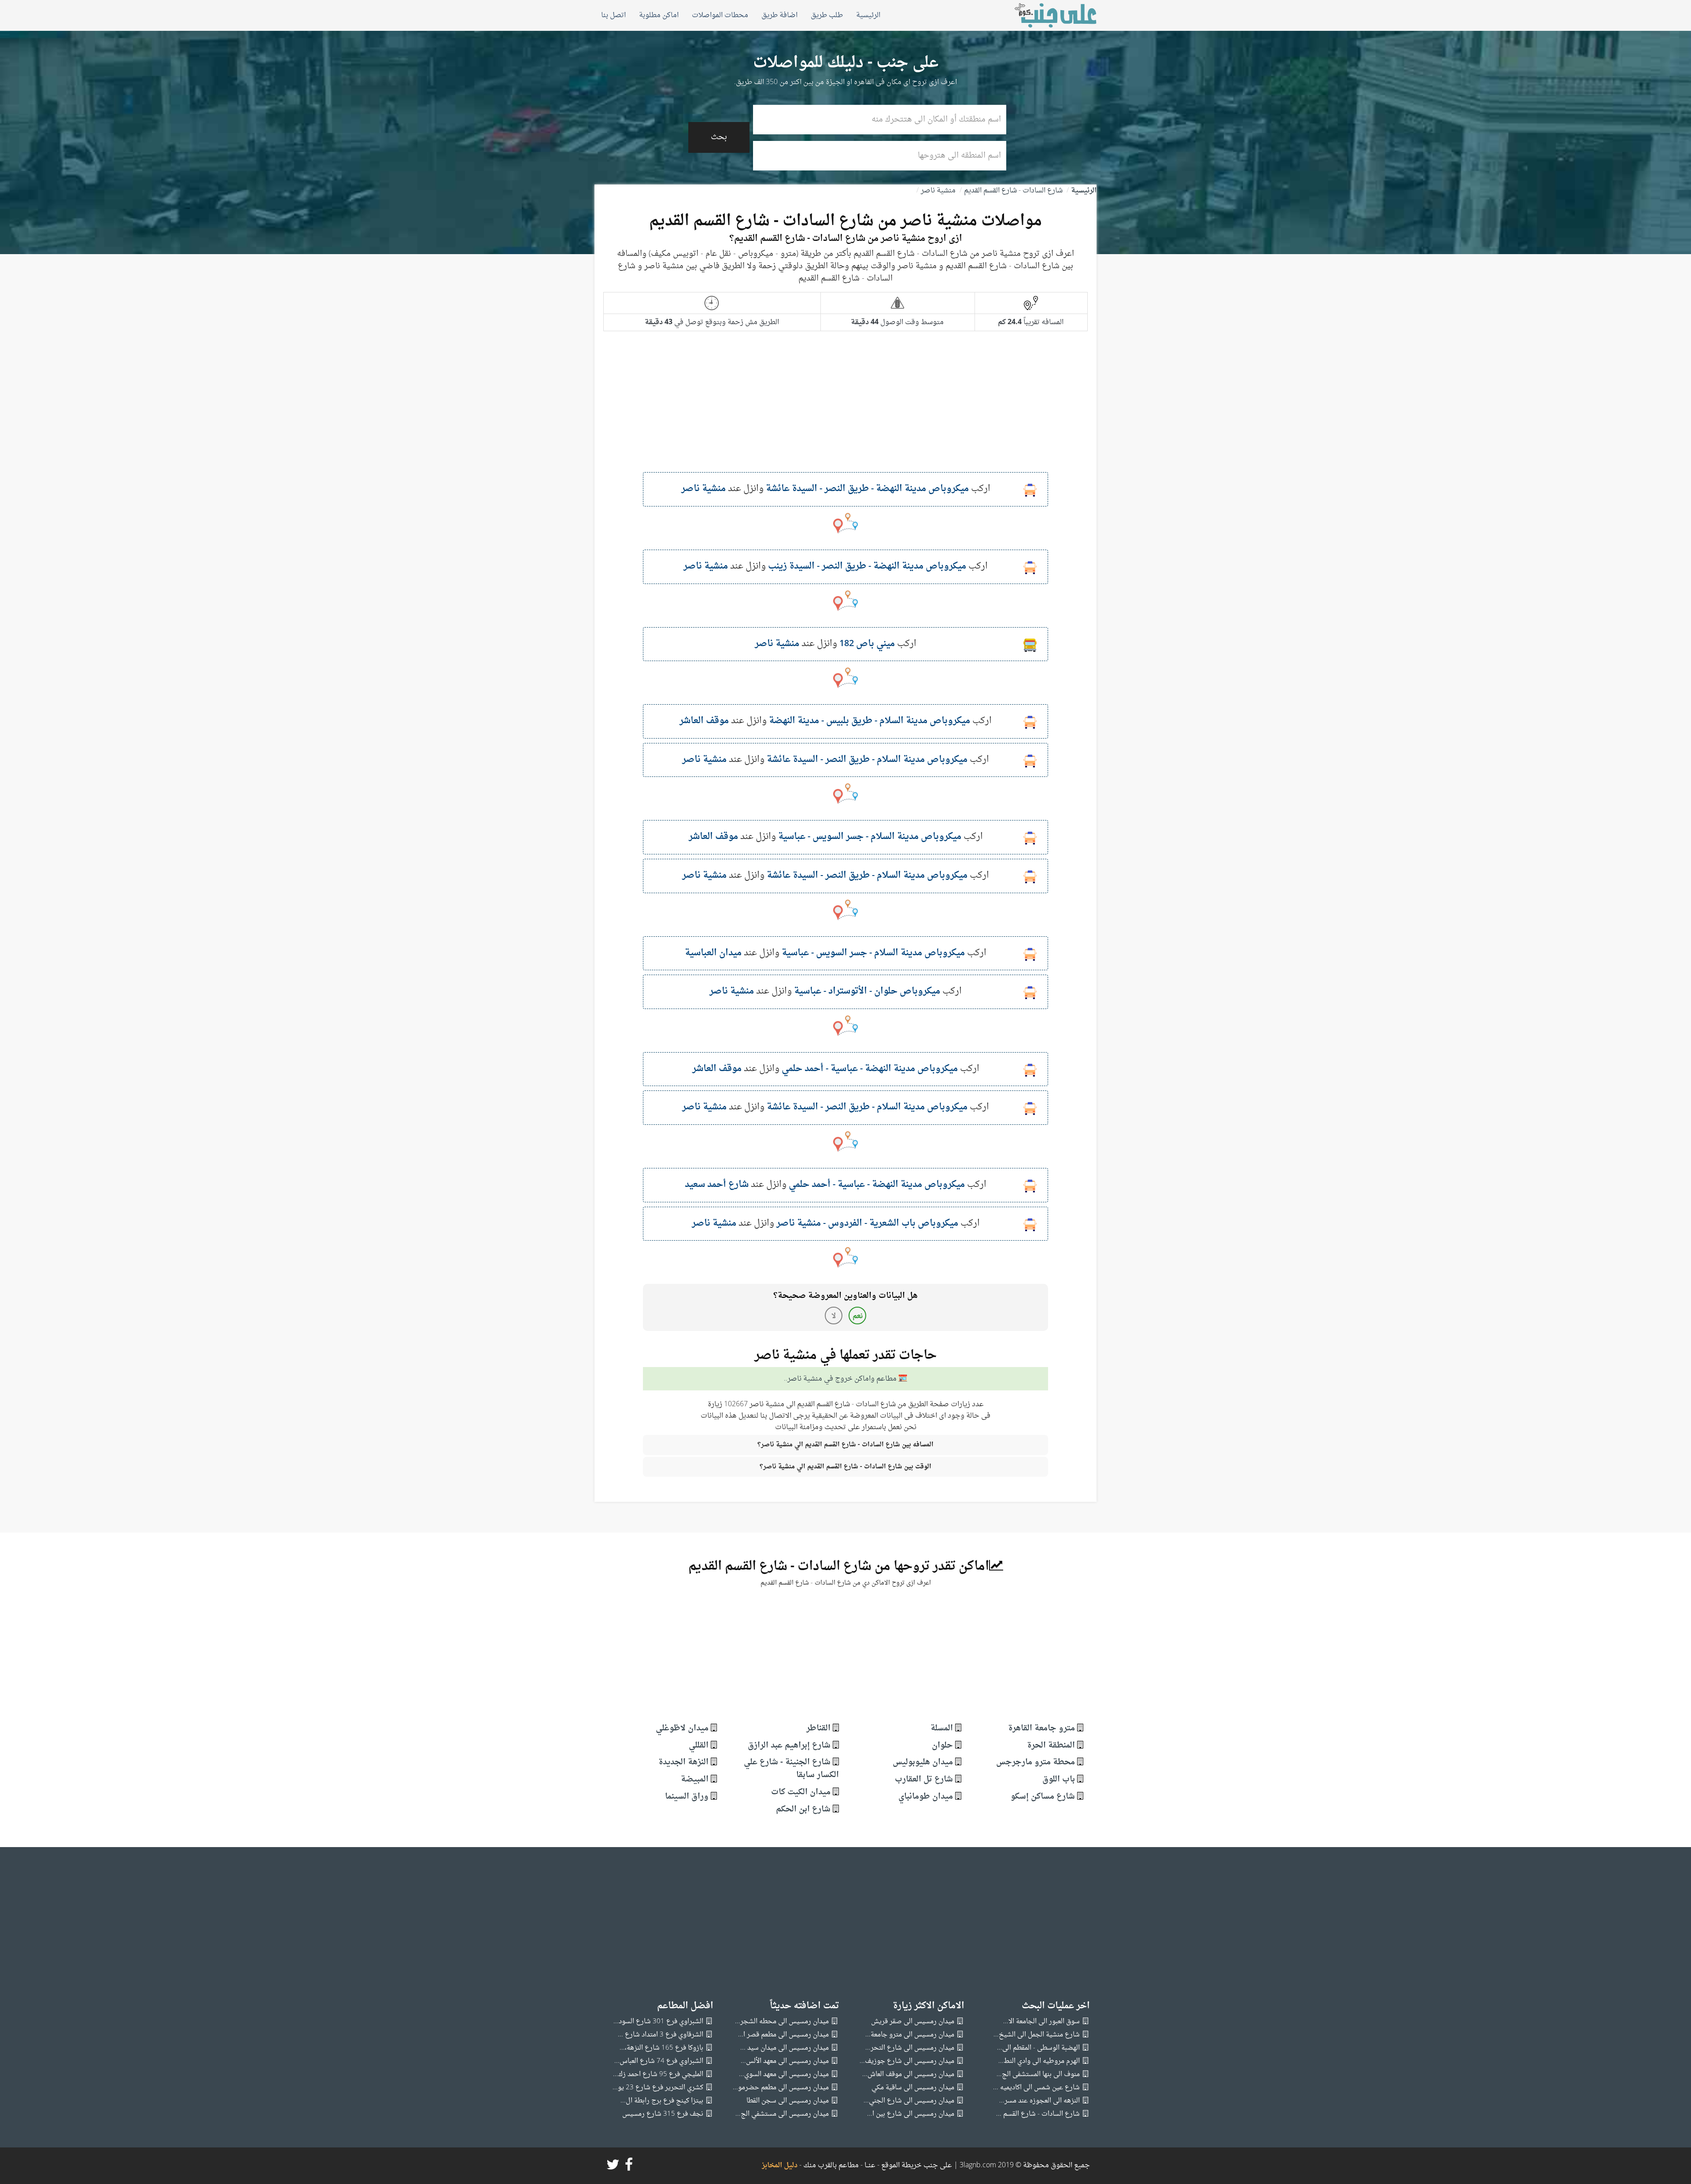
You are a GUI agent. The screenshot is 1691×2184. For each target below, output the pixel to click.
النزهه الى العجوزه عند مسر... (1039, 2101)
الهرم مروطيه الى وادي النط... (1039, 2061)
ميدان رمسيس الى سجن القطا (788, 2101)
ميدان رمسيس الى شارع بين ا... (911, 2114)
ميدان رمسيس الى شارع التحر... (910, 2048)
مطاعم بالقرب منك (831, 2166)
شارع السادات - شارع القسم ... (1038, 2114)
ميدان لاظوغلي (682, 1728)
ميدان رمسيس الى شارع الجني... (909, 2101)
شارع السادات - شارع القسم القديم (1013, 191)
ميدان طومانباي (926, 1797)
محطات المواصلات (720, 15)
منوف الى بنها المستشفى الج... (1038, 2075)
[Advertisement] (845, 410)
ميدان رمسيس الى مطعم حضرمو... (781, 2088)
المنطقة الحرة (1051, 1746)
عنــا (870, 2166)
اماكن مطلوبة (659, 15)
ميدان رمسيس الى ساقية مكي (913, 2088)
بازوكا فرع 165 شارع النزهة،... (661, 2048)
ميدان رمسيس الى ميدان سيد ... (785, 2048)
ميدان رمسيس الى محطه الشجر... (782, 2022)
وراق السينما (687, 1797)
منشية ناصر (938, 191)
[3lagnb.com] (1046, 15)
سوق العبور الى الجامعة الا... (1041, 2022)
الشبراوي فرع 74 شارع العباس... (659, 2061)
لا (834, 1316)
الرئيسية (868, 15)
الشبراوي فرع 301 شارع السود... (658, 2022)
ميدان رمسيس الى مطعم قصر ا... (783, 2035)
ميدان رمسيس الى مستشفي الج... (782, 2114)
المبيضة (695, 1779)
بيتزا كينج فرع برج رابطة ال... (662, 2101)
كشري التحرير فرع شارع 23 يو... (658, 2088)
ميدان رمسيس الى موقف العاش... (908, 2075)
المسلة (942, 1728)
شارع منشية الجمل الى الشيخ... (1037, 2035)
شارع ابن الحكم (803, 1809)
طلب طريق (827, 15)
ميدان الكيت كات (801, 1792)
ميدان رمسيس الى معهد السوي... (784, 2075)
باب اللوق (1059, 1779)
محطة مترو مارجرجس (1036, 1762)
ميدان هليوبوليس (923, 1762)
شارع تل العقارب (924, 1779)
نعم (858, 1316)
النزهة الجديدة (683, 1762)
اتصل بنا (613, 15)
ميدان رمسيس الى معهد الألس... (785, 2061)
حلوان (942, 1746)
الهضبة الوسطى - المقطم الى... (1038, 2048)
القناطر (818, 1728)
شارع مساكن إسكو (1043, 1797)
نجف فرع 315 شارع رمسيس (663, 2114)
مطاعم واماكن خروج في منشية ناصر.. (840, 1379)
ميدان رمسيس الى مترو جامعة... (910, 2035)
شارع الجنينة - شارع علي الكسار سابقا (791, 1769)
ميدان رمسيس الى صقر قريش (913, 2022)
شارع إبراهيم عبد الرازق (789, 1746)
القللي (699, 1746)
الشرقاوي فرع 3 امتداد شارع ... (661, 2035)
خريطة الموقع (901, 2166)
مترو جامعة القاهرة (1041, 1728)
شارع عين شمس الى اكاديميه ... (1036, 2088)
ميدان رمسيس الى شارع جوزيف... (907, 2061)
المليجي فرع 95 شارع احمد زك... (658, 2075)
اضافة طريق (779, 15)
